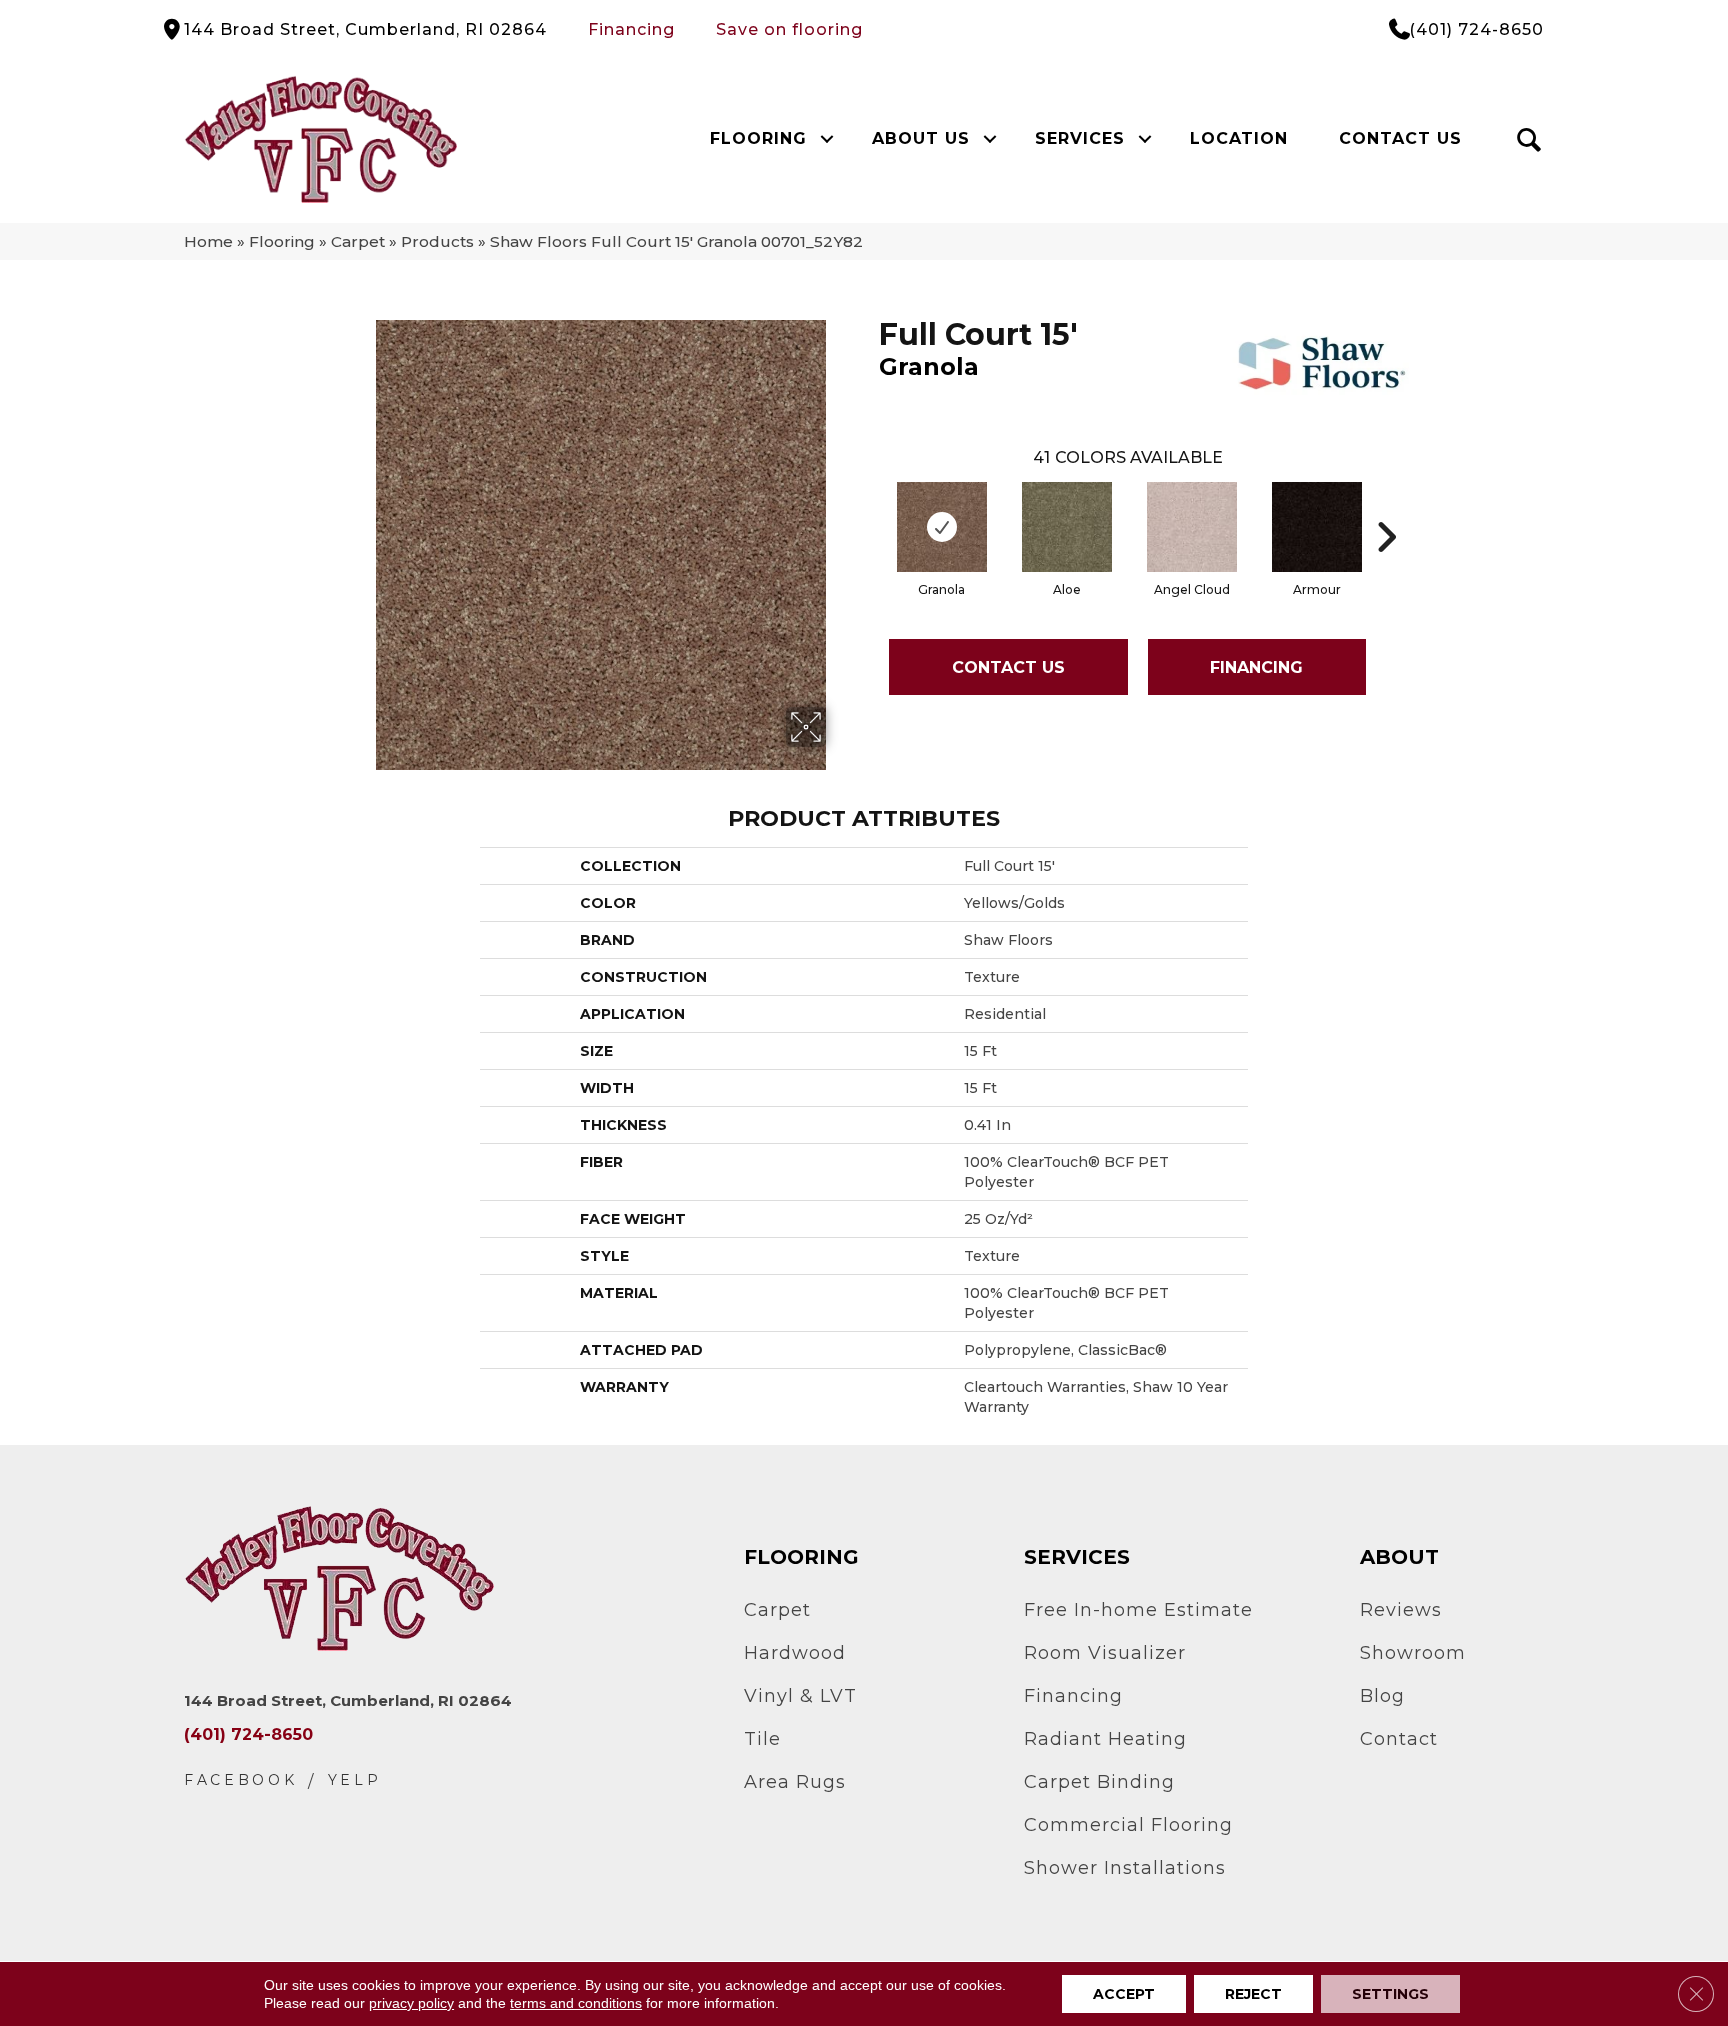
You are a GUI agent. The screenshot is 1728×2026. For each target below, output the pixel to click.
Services (1080, 138)
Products (437, 241)
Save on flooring (789, 29)
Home (208, 241)
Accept (1124, 1994)
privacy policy (411, 2003)
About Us (921, 138)
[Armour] (1317, 527)
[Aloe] (1067, 527)
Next (1386, 507)
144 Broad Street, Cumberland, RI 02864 (365, 29)
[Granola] (942, 527)
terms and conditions (576, 2003)
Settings (1390, 1994)
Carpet (358, 241)
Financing (631, 29)
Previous (869, 507)
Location (1239, 138)
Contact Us (1400, 138)
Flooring (758, 138)
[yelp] (355, 1780)
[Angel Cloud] (1192, 527)
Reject (1253, 1994)
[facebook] (241, 1780)
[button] (826, 139)
